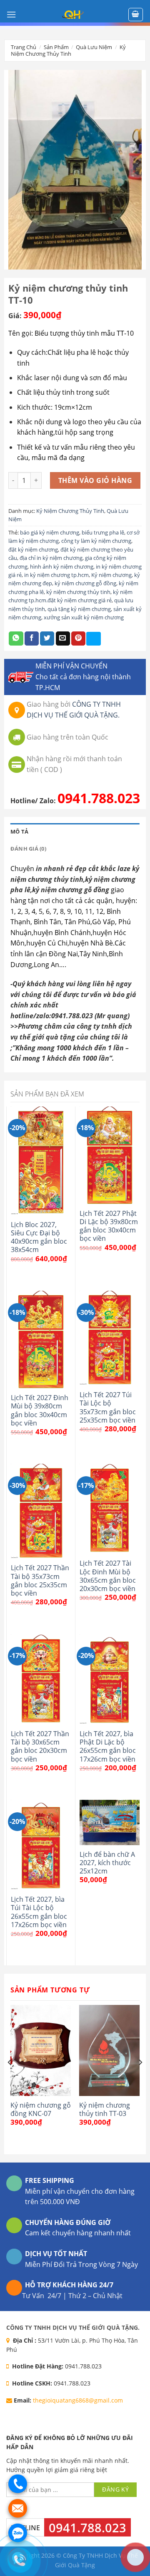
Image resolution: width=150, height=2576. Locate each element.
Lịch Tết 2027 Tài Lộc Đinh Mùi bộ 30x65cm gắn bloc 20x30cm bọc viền (108, 1576)
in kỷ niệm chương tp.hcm (56, 575)
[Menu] (11, 14)
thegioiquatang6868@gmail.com (78, 2400)
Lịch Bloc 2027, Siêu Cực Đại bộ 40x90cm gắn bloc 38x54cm (39, 1237)
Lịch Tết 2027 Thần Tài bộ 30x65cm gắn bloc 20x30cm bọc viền (40, 1746)
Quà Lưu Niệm (94, 47)
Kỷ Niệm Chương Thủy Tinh (68, 50)
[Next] (140, 2079)
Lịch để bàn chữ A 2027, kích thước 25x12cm (107, 1863)
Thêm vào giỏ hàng (95, 480)
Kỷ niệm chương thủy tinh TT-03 (105, 2110)
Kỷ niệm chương (111, 575)
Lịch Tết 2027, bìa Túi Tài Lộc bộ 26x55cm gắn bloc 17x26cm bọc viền (39, 1912)
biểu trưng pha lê (103, 532)
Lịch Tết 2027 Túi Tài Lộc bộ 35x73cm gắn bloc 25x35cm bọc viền (108, 1407)
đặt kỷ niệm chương (33, 549)
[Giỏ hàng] (136, 15)
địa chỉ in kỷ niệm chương (51, 558)
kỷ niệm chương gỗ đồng (85, 583)
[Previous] (10, 2079)
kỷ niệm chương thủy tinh (78, 592)
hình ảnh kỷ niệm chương (62, 567)
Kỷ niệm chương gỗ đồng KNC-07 (41, 2110)
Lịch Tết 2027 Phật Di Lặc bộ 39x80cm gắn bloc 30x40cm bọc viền (109, 1226)
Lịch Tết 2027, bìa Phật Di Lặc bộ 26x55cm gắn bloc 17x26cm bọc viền (108, 1746)
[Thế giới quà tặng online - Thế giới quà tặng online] (73, 15)
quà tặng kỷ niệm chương (79, 609)
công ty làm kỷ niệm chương (96, 541)
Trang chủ (24, 47)
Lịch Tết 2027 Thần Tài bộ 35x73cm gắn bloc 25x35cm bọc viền (40, 1580)
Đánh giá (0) (28, 849)
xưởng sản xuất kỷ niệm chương (84, 617)
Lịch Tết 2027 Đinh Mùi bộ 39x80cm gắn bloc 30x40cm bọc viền (40, 1410)
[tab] (75, 831)
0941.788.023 (99, 798)
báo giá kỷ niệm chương (50, 532)
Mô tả (19, 831)
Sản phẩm (56, 47)
